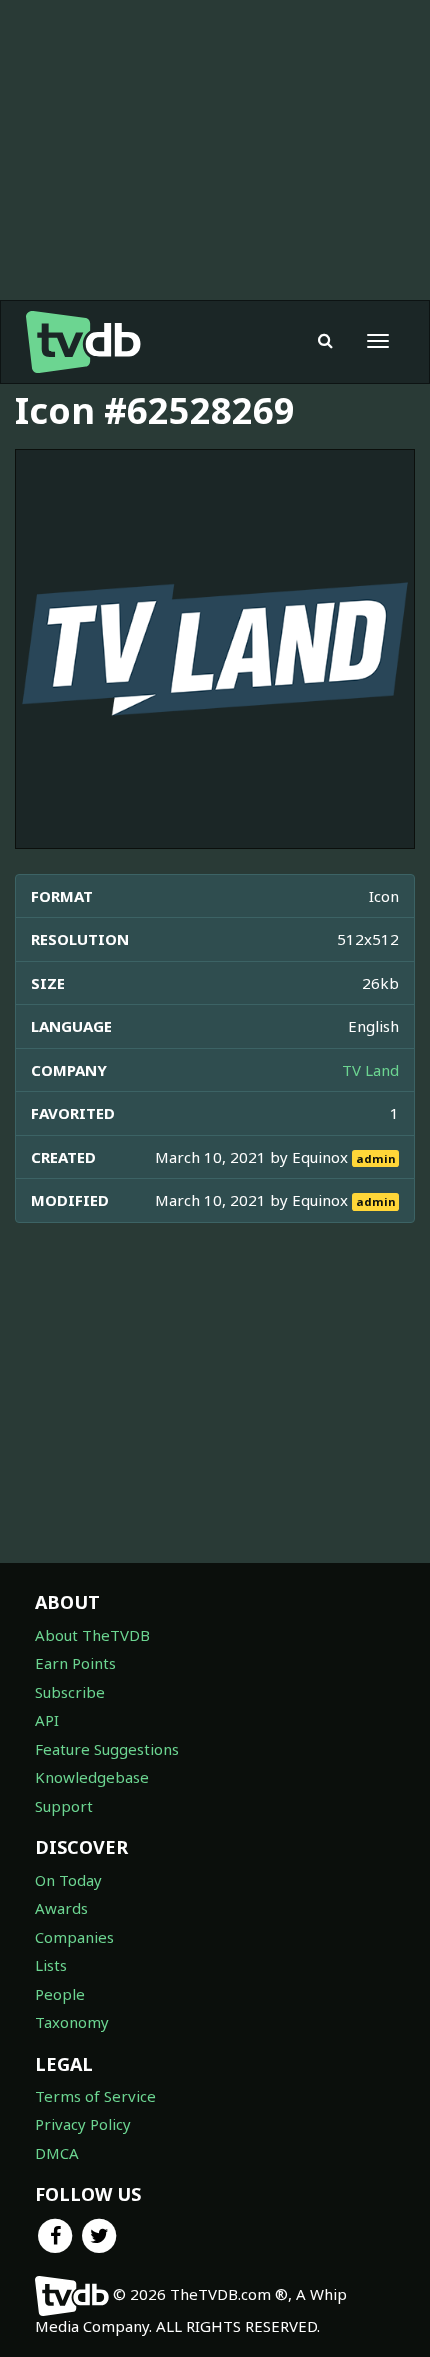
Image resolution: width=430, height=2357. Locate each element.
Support (64, 1806)
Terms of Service (95, 2096)
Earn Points (75, 1663)
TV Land (370, 1070)
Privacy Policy (83, 2124)
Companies (74, 1937)
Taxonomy (72, 2022)
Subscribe (70, 1692)
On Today (68, 1880)
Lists (51, 1965)
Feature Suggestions (107, 1749)
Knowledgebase (92, 1777)
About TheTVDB (92, 1635)
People (60, 1994)
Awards (61, 1908)
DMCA (57, 2153)
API (47, 1720)
